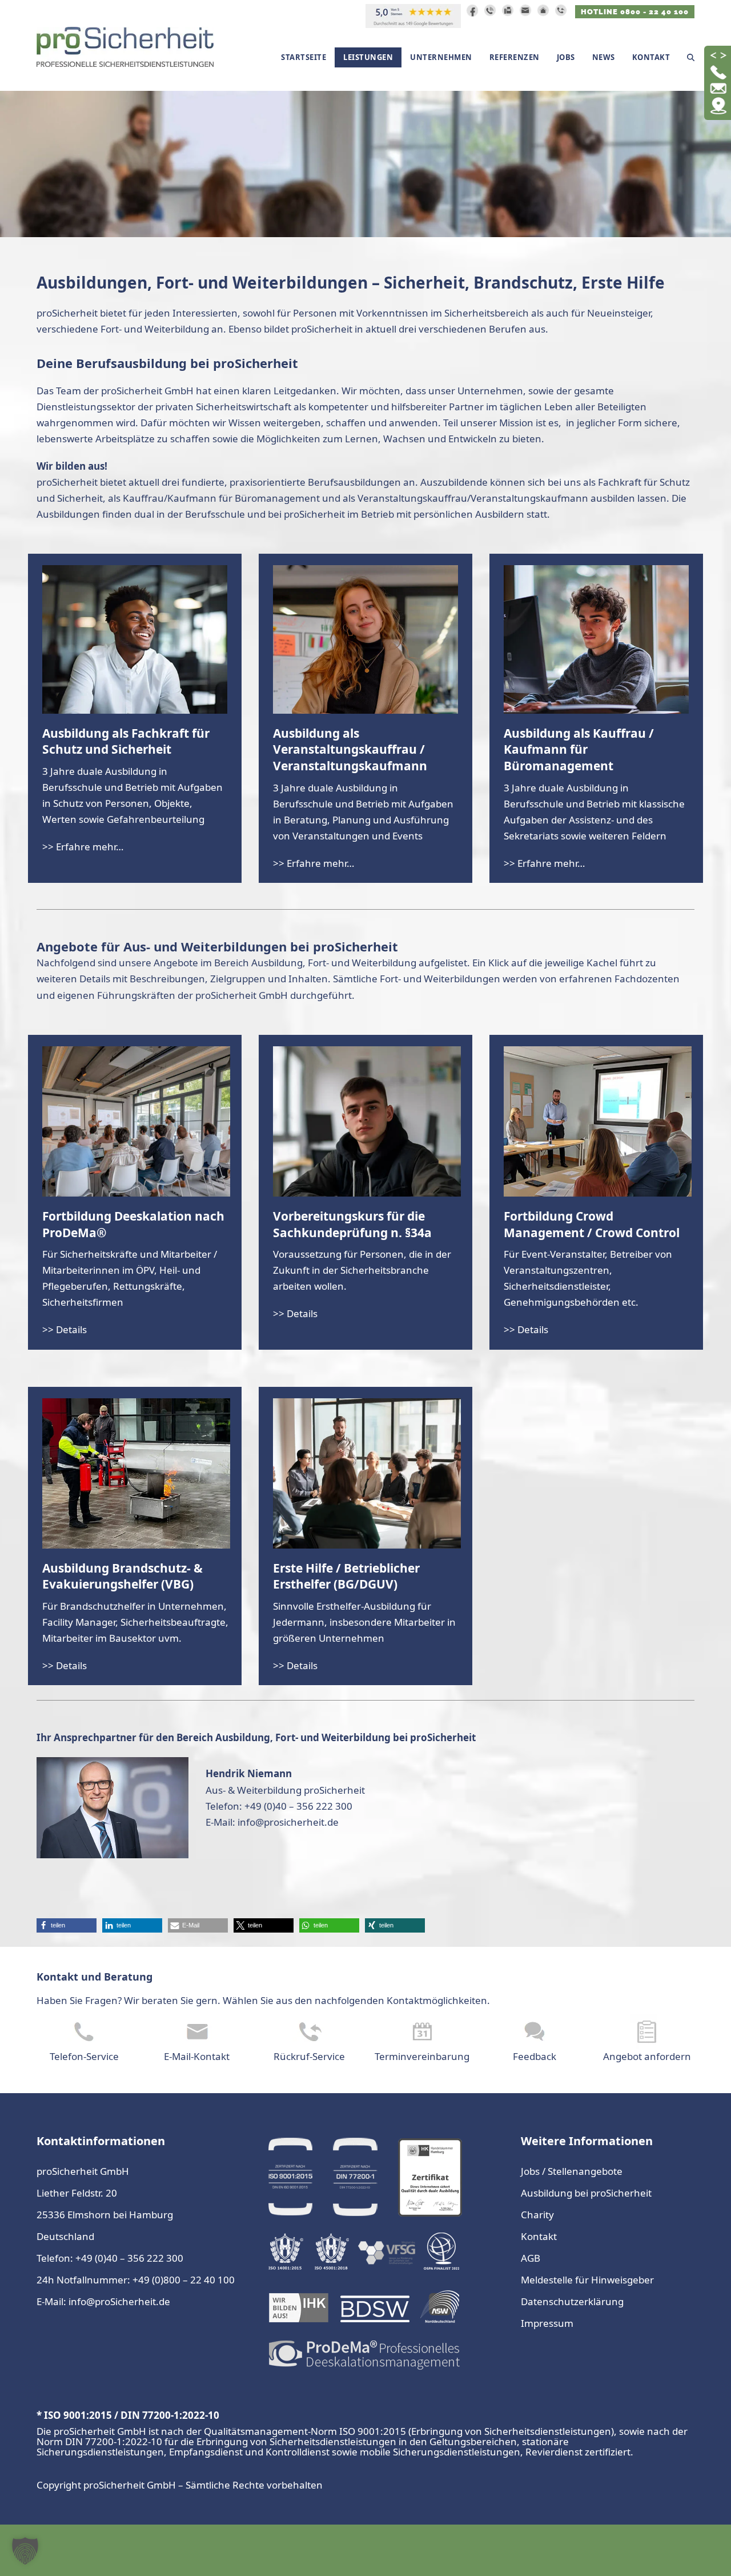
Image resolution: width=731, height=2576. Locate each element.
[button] (691, 57)
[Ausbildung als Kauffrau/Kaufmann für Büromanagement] (596, 639)
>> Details (65, 1329)
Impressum (547, 2323)
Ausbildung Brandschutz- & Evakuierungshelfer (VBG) (122, 1576)
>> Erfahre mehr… (83, 847)
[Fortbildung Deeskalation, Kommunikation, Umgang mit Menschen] (136, 1120)
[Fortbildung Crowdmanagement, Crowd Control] (598, 1120)
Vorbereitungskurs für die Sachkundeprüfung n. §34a (352, 1224)
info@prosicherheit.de (288, 1822)
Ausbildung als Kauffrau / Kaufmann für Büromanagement (579, 750)
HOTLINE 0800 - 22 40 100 (635, 12)
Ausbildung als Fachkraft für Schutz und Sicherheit (126, 741)
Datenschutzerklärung (572, 2301)
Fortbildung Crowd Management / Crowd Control (592, 1224)
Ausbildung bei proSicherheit (586, 2193)
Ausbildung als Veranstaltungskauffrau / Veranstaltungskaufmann (350, 750)
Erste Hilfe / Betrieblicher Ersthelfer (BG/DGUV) (346, 1576)
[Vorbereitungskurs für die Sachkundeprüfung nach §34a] (367, 1120)
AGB (531, 2258)
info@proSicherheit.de (119, 2301)
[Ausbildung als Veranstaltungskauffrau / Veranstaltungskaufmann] (365, 639)
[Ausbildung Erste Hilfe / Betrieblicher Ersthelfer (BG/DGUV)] (367, 1472)
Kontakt (539, 2236)
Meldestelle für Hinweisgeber (587, 2280)
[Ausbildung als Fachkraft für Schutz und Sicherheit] (135, 639)
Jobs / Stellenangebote (572, 2171)
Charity (537, 2215)
